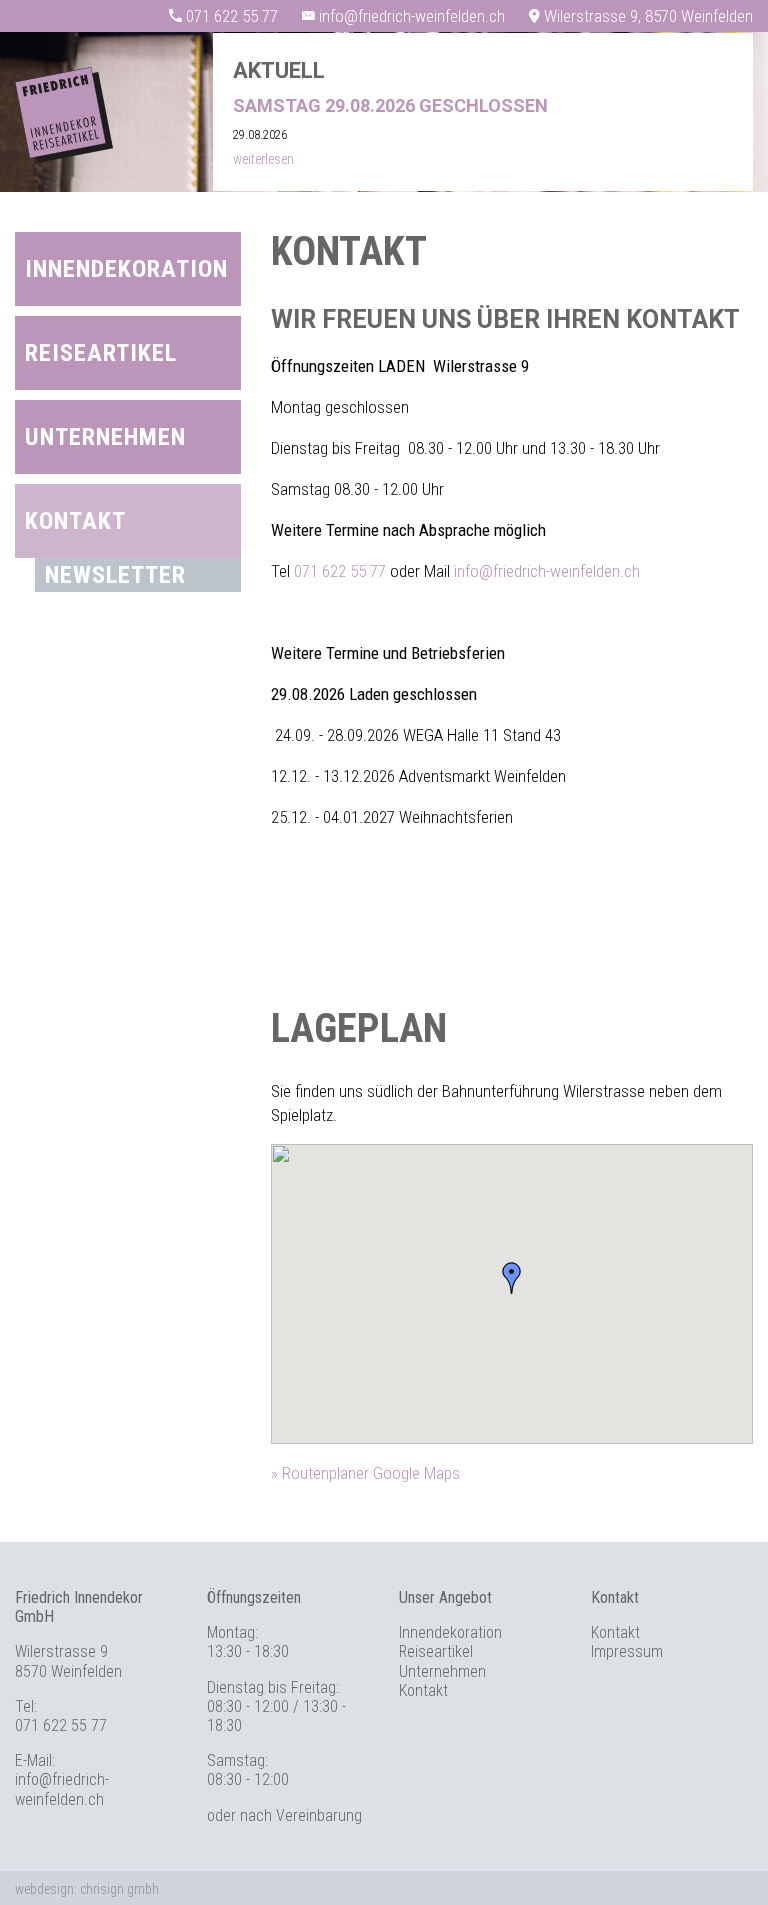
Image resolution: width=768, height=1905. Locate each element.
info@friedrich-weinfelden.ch (547, 571)
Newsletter (115, 575)
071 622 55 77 (340, 571)
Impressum (627, 1651)
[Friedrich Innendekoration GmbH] (64, 157)
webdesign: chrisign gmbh (87, 1889)
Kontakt (75, 521)
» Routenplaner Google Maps (365, 1473)
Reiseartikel (101, 353)
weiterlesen (263, 159)
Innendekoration (126, 269)
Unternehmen (105, 437)
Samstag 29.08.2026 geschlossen (390, 105)
